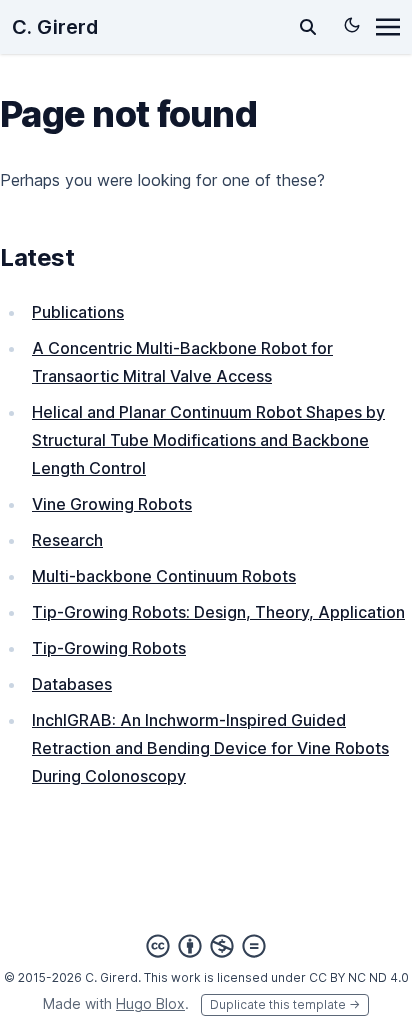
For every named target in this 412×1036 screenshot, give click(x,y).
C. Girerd (55, 27)
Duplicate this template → (285, 1004)
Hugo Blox (150, 1003)
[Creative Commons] (206, 946)
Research (67, 540)
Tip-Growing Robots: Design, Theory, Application (218, 612)
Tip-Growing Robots (109, 648)
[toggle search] (308, 27)
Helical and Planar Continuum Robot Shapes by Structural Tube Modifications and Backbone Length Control (208, 440)
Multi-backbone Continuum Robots (164, 576)
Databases (72, 684)
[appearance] (352, 25)
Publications (78, 312)
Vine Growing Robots (112, 504)
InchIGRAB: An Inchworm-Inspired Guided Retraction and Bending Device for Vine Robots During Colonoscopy (210, 748)
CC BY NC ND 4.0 (359, 977)
